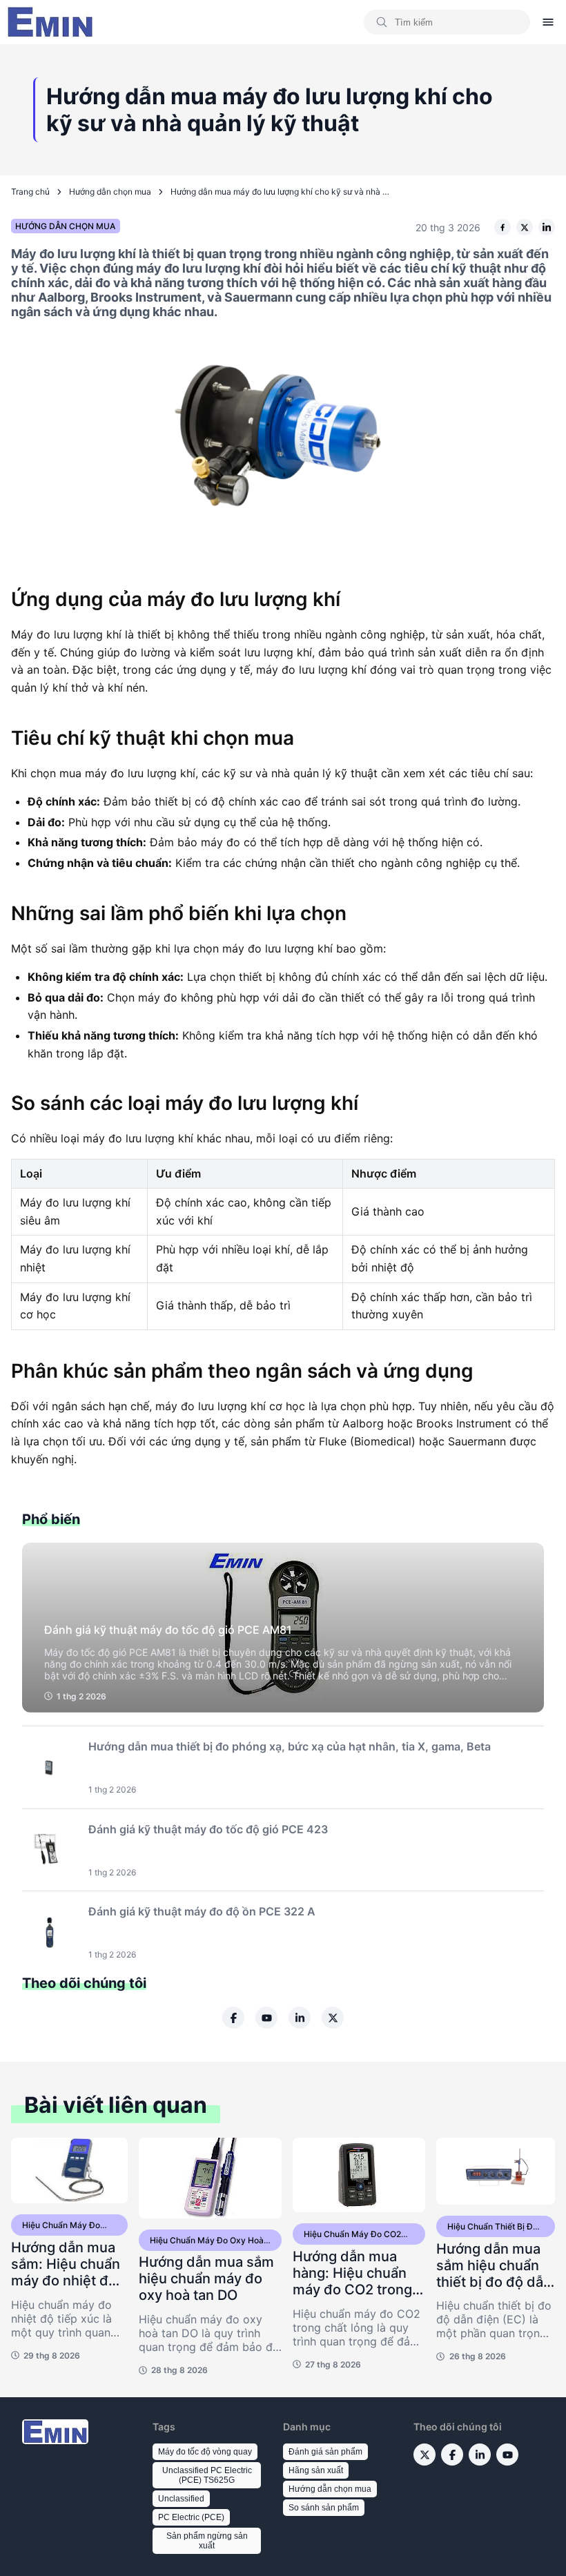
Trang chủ (30, 192)
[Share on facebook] (502, 227)
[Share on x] (525, 227)
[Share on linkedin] (547, 227)
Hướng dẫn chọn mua (110, 192)
